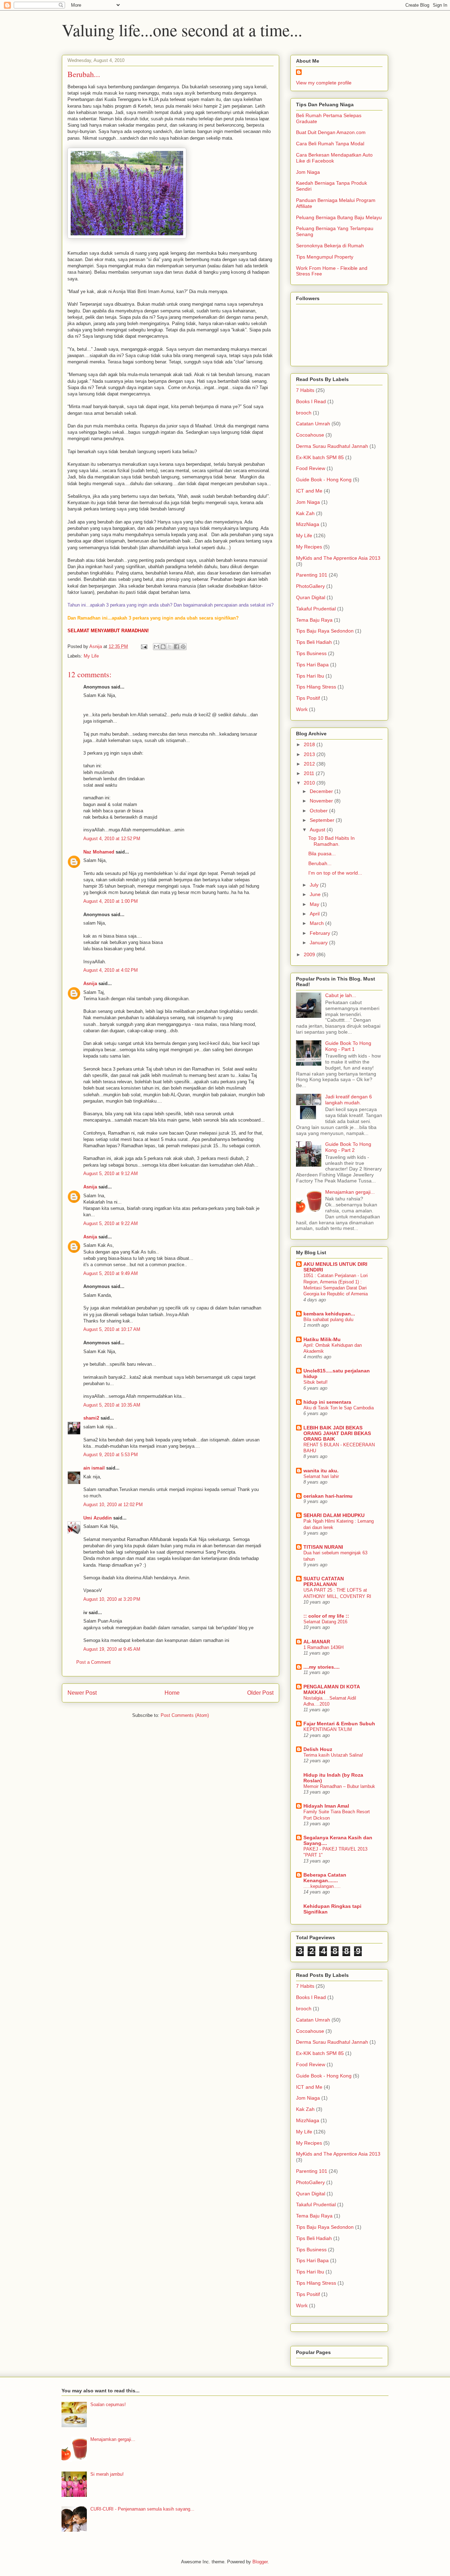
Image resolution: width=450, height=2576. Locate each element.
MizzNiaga (308, 524)
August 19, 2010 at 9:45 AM (112, 1649)
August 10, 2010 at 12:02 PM (113, 1505)
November (322, 801)
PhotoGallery (310, 586)
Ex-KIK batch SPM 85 (320, 457)
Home (172, 1693)
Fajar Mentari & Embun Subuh (339, 1724)
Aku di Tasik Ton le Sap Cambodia (339, 1408)
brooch (304, 413)
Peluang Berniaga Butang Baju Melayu (339, 217)
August (318, 830)
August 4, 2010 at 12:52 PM (112, 839)
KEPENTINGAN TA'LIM (328, 1729)
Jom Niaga (308, 172)
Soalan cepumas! (108, 2404)
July (315, 885)
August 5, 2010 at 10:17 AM (112, 1329)
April (315, 914)
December (322, 791)
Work (302, 709)
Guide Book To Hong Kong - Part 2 (348, 1147)
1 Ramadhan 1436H (323, 1647)
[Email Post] (144, 646)
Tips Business (311, 653)
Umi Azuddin (98, 1518)
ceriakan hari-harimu (328, 1496)
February (321, 933)
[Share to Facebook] (176, 647)
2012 (310, 764)
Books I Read (311, 401)
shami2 (91, 1418)
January (319, 943)
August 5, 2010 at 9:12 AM (111, 1173)
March (317, 923)
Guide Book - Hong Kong (324, 480)
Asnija (90, 984)
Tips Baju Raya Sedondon (325, 631)
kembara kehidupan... (329, 1314)
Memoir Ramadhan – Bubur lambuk (339, 1786)
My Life (91, 656)
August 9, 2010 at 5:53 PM (111, 1455)
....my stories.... (322, 1667)
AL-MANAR (317, 1642)
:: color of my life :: (326, 1616)
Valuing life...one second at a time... (182, 30)
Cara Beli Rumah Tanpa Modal (330, 144)
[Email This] (156, 647)
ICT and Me (309, 491)
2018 (310, 744)
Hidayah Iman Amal (326, 1806)
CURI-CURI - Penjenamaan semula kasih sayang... (142, 2509)
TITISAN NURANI (323, 1547)
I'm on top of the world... (335, 873)
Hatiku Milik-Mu (322, 1339)
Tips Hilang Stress (316, 687)
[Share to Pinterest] (183, 647)
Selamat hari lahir (321, 1476)
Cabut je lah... (341, 995)
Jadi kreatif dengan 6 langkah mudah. (349, 1100)
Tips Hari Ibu (310, 676)
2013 (310, 754)
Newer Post (82, 1693)
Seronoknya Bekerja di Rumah (330, 246)
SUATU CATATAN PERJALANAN (324, 1581)
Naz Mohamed (99, 852)
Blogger (260, 2562)
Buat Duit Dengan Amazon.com (331, 132)
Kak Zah (305, 513)
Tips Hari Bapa (312, 665)
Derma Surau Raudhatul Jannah (332, 446)
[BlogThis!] (163, 647)
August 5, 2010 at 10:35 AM (112, 1405)
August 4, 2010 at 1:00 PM (111, 901)
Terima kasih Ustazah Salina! (333, 1755)
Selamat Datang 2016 (325, 1622)
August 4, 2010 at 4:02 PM (111, 970)
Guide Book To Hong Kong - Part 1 (348, 1046)
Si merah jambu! (107, 2474)
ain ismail (94, 1468)
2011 (310, 773)
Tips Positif (308, 698)
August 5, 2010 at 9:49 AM (111, 1273)
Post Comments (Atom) (185, 1715)
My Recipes (309, 547)
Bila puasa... (322, 854)
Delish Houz (318, 1749)
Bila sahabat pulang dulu (328, 1319)
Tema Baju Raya (314, 620)
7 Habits (305, 390)
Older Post (260, 1693)
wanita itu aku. (321, 1471)
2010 (310, 783)
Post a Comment (94, 1662)
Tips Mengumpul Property (325, 257)
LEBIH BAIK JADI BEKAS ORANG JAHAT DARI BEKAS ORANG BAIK (337, 1433)
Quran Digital (311, 597)
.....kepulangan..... (322, 1886)
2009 (310, 954)
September (323, 820)
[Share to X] (170, 647)
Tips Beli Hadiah (314, 642)
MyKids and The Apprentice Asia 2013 (338, 558)
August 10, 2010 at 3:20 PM (112, 1599)
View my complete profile (324, 83)
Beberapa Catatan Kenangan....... (325, 1878)
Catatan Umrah (313, 424)
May (315, 904)
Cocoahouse (310, 435)
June (316, 894)
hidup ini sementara (327, 1402)
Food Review (311, 468)
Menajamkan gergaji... (350, 1192)
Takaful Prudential (316, 609)
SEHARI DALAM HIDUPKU (334, 1515)
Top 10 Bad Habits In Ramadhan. (332, 841)
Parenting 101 (312, 575)
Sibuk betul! (316, 1382)
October (319, 811)
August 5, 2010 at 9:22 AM (111, 1223)
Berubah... (320, 863)
